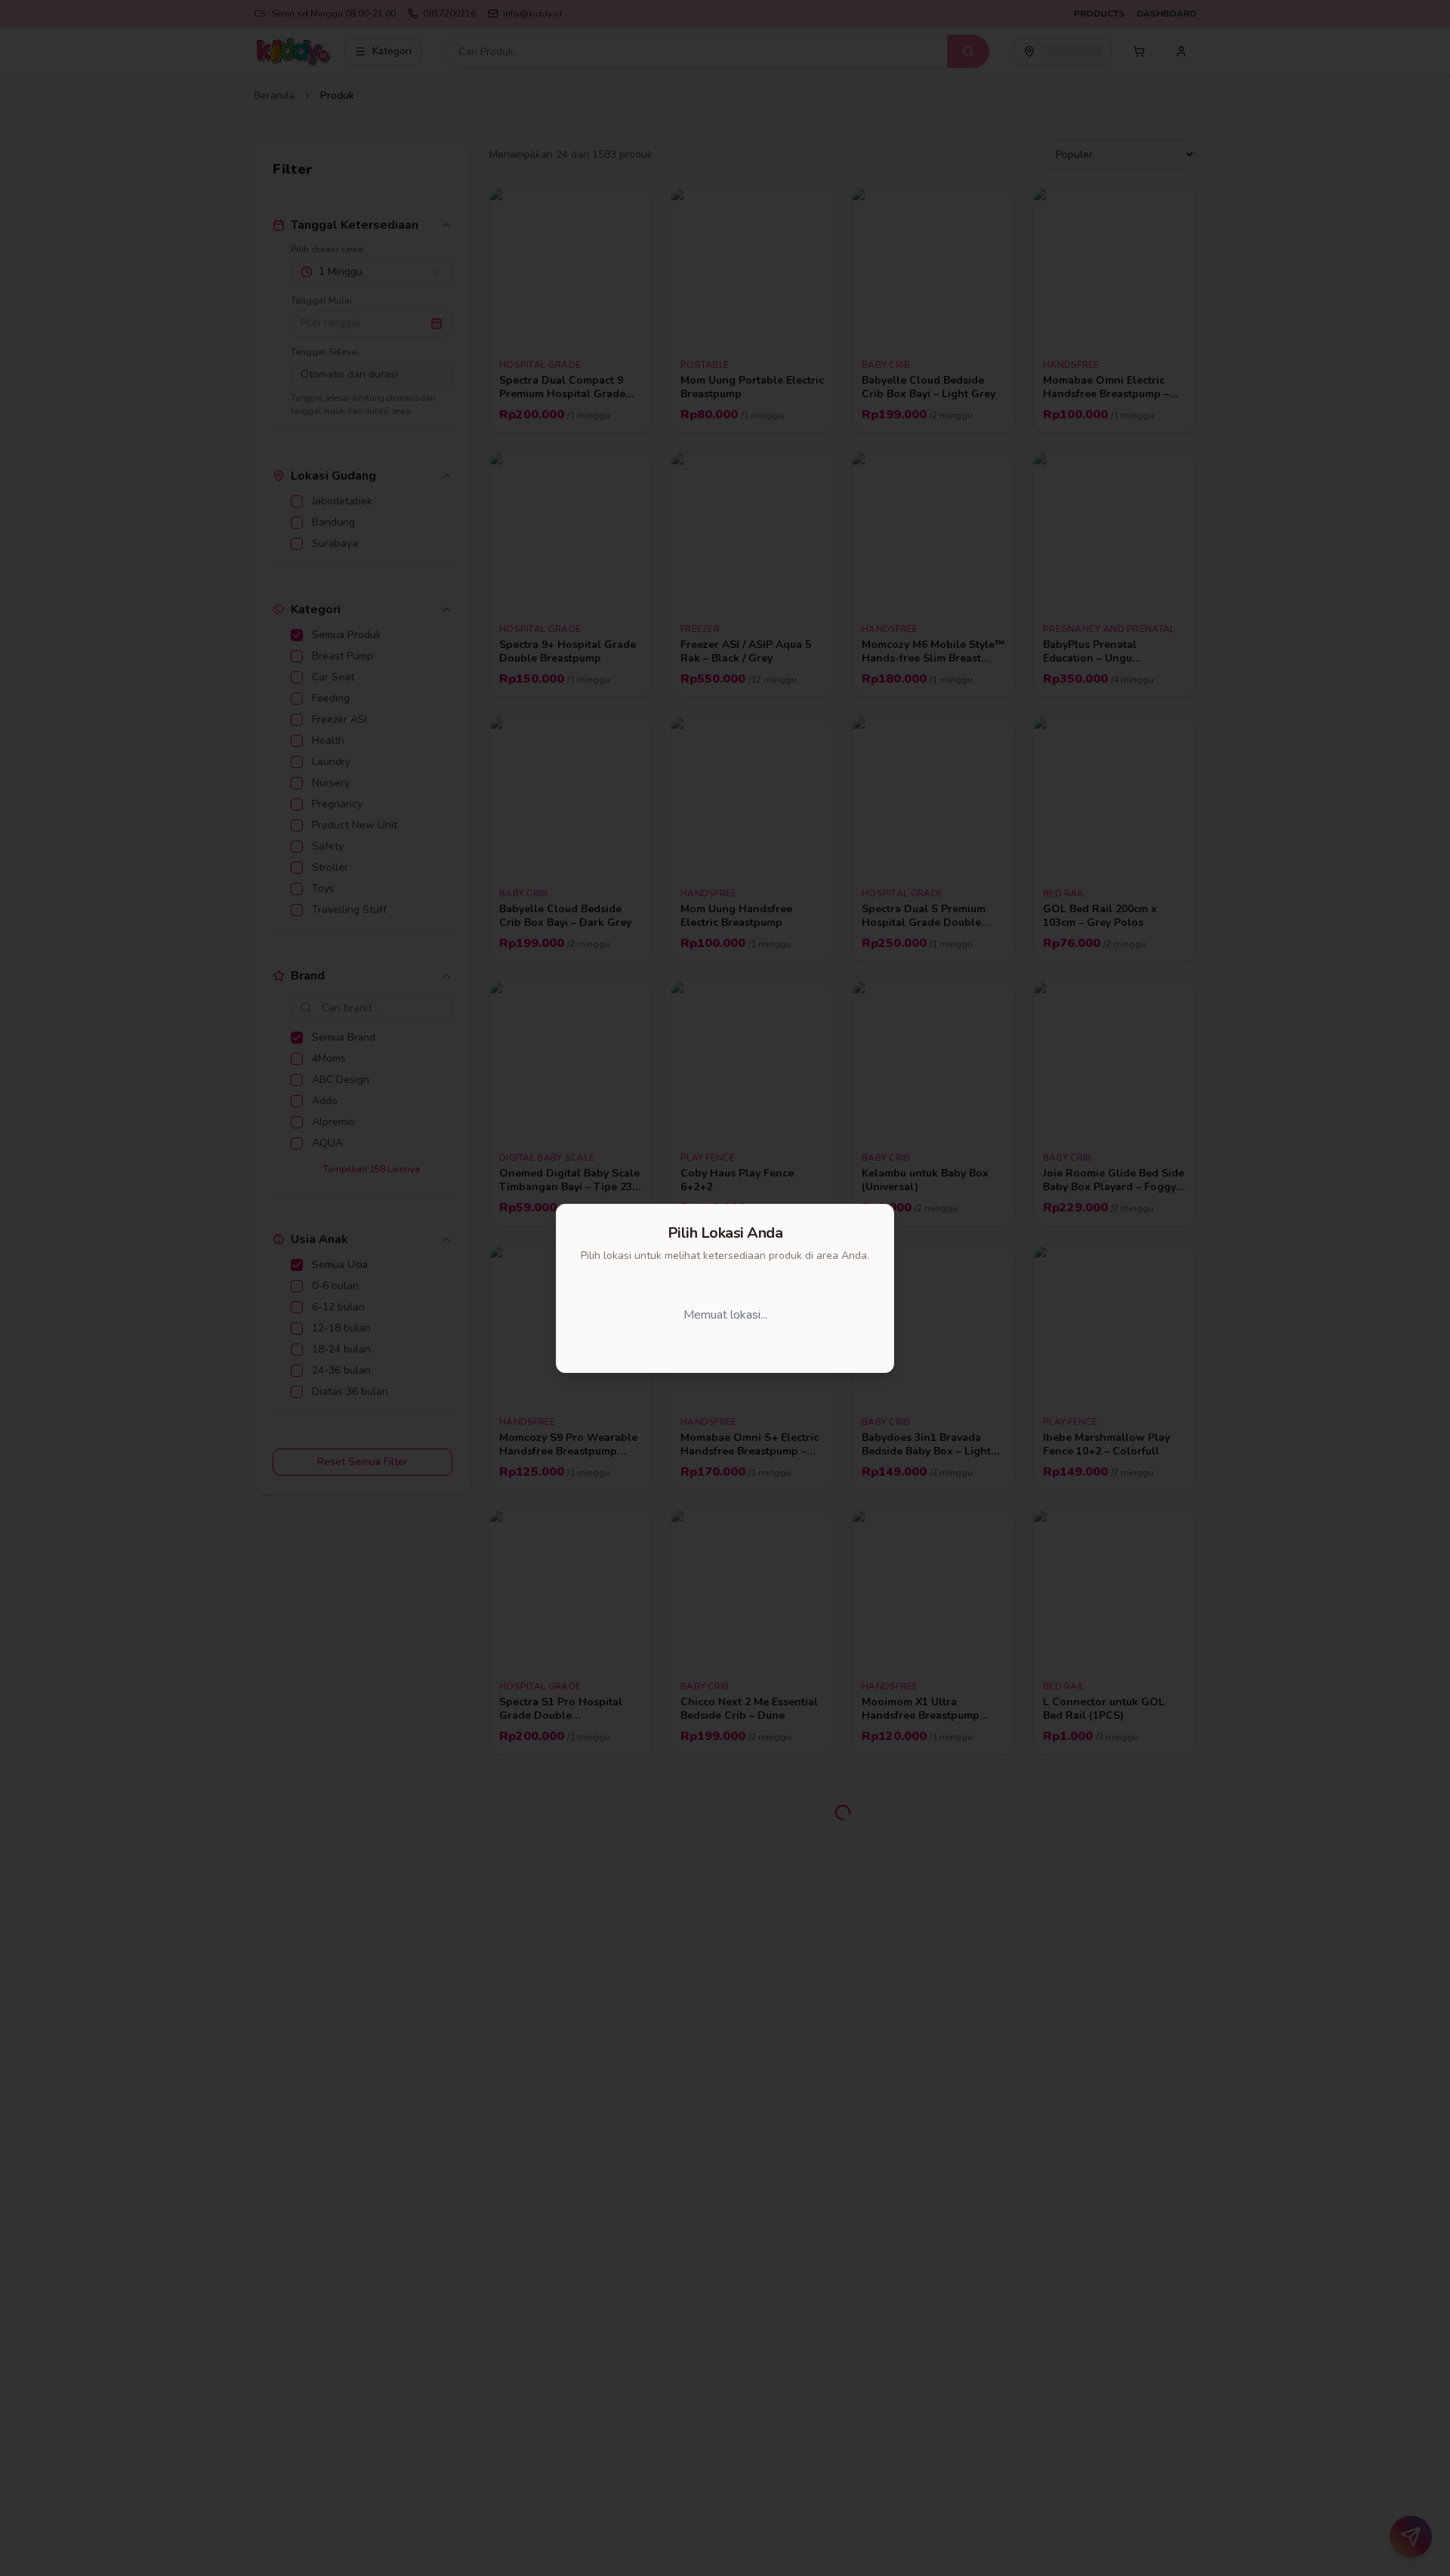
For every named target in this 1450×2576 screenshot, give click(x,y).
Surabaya (831, 1315)
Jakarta (637, 1315)
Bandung (731, 1315)
